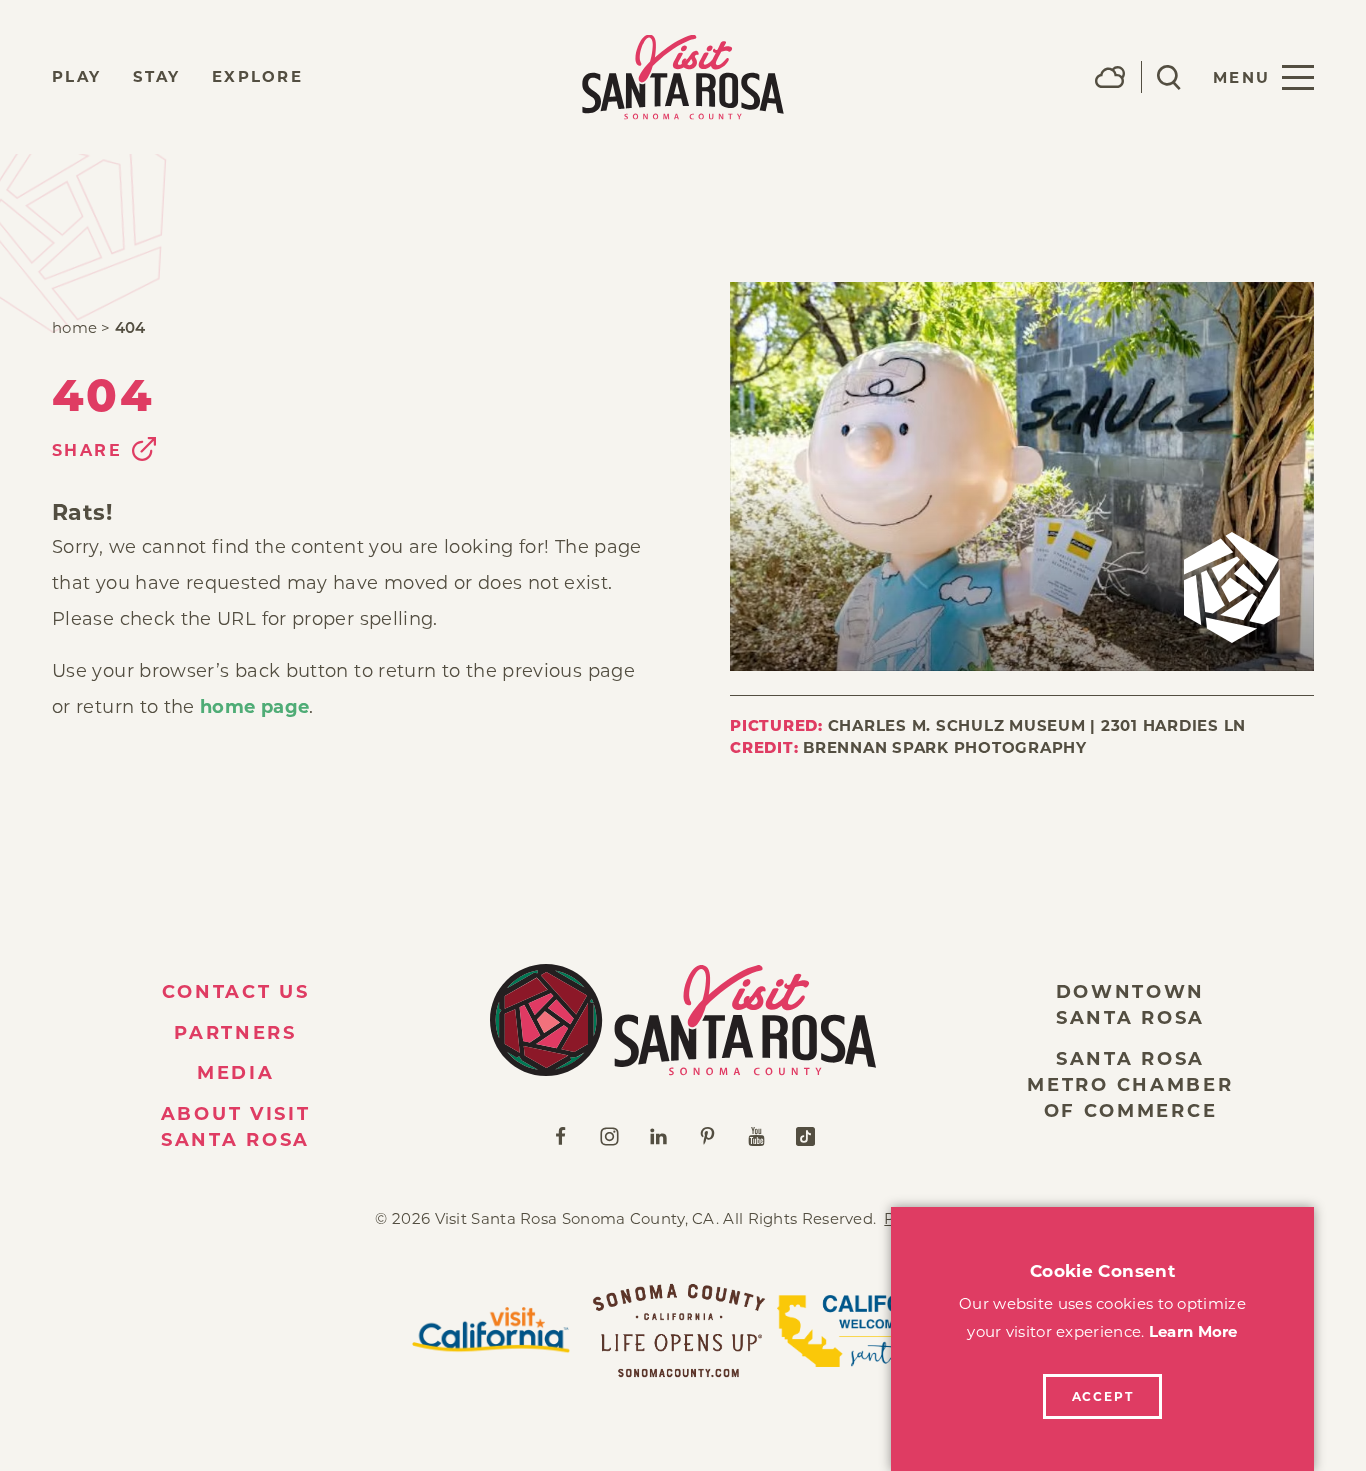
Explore (257, 76)
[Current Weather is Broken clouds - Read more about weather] (1110, 77)
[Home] (683, 1020)
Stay (156, 76)
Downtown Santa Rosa (1131, 1005)
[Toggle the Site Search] (1169, 77)
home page (254, 707)
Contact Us (236, 992)
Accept (1103, 1396)
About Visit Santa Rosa (236, 1127)
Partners (235, 1033)
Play (76, 76)
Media (236, 1073)
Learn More (1193, 1331)
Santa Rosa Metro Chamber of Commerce (1130, 1085)
